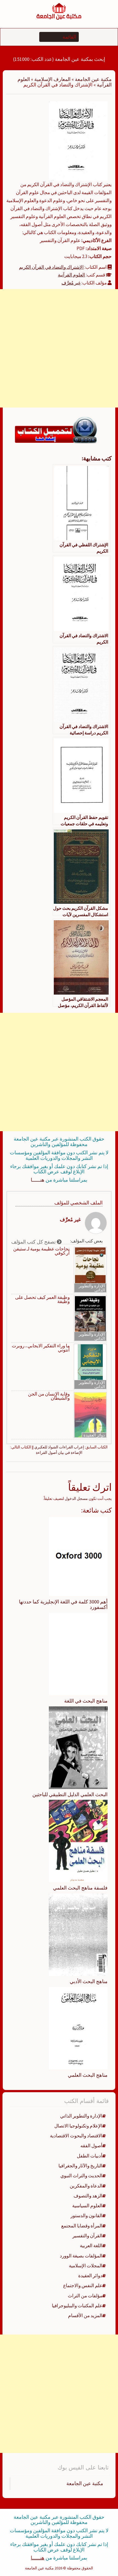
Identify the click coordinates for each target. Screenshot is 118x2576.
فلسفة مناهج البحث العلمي (80, 1888)
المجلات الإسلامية (86, 2266)
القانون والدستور (86, 2216)
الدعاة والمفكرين (86, 2186)
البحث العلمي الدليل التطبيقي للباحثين (70, 1794)
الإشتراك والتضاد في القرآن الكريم (51, 267)
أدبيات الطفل (90, 2156)
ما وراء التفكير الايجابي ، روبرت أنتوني (41, 1348)
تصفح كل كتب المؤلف (34, 1242)
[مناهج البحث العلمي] (78, 2028)
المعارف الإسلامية (52, 79)
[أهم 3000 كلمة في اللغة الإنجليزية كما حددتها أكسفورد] (78, 1556)
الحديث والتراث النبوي (81, 2176)
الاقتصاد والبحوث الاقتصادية (76, 2136)
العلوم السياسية (87, 2206)
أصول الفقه (91, 2146)
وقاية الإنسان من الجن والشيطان (49, 1396)
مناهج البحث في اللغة (86, 1701)
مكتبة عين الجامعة (93, 79)
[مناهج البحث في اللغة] (78, 1654)
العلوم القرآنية (71, 275)
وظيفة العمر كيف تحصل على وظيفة (42, 1299)
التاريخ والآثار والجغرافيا (80, 2166)
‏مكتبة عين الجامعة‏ (85, 2483)
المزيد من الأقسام (85, 2316)
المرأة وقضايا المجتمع (82, 2226)
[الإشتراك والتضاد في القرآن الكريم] (78, 140)
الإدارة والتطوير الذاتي (92, 1288)
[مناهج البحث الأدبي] (78, 1934)
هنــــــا (38, 1180)
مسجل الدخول (76, 1499)
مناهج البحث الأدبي (89, 1981)
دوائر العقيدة (94, 1435)
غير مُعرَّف (71, 283)
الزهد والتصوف (88, 2196)
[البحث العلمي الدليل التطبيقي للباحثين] (78, 1747)
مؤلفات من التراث (85, 2296)
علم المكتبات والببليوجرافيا (77, 2306)
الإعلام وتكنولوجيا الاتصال (78, 2126)
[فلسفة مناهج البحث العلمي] (78, 1841)
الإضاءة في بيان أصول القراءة (59, 1453)
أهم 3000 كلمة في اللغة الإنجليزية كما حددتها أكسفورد (63, 1604)
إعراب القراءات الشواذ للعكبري (59, 1447)
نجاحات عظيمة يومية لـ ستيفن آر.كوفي (41, 1251)
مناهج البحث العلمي (88, 2075)
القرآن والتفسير (87, 2236)
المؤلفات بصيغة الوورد (81, 2256)
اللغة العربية (91, 2246)
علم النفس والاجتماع (83, 2285)
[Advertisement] (59, 348)
